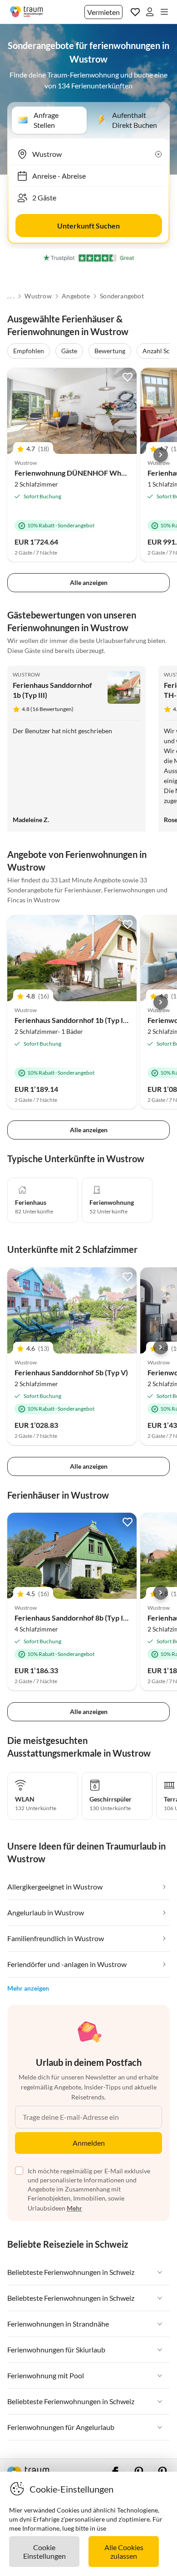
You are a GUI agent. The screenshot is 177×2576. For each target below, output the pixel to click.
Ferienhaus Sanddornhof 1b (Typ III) (72, 1020)
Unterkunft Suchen (88, 226)
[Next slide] (161, 455)
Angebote (76, 296)
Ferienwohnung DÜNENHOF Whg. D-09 (79, 473)
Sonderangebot (122, 296)
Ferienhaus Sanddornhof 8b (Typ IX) (72, 1618)
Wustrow (38, 296)
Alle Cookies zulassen (124, 2552)
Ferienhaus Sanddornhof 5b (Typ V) (71, 1372)
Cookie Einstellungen (44, 2552)
